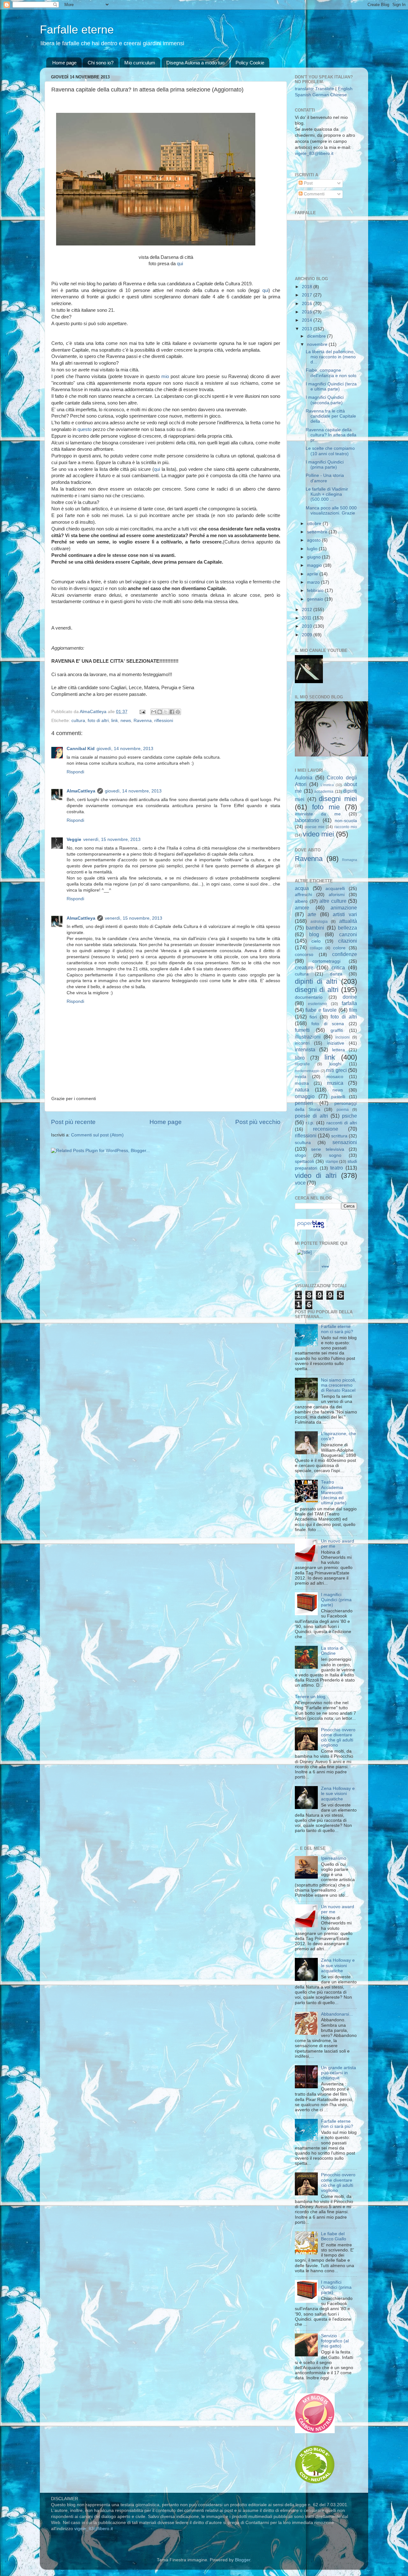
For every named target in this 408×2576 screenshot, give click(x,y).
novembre (318, 344)
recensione (326, 1129)
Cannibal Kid (81, 749)
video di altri (316, 1175)
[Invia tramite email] (154, 712)
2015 (308, 312)
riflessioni (164, 721)
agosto (314, 540)
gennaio (316, 599)
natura (302, 1090)
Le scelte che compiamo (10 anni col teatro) (330, 451)
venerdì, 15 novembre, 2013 (112, 839)
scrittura (339, 1136)
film (353, 1010)
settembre (318, 532)
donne (350, 997)
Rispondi (75, 772)
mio (165, 376)
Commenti (313, 194)
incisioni (342, 1037)
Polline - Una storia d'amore (325, 478)
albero (301, 901)
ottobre (315, 524)
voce (300, 1183)
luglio (313, 549)
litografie (302, 1064)
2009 (308, 635)
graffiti (337, 1030)
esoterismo (317, 1004)
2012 (308, 610)
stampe (332, 1162)
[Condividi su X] (166, 712)
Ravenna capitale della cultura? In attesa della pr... (331, 435)
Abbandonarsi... (337, 2014)
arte (312, 914)
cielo (316, 941)
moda (301, 1077)
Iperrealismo (334, 1858)
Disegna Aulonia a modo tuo (195, 63)
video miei (318, 834)
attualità (348, 921)
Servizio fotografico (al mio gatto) (335, 2341)
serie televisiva (328, 1149)
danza (336, 974)
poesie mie (314, 827)
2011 (307, 618)
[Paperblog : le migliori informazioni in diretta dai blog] (311, 1228)
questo (84, 429)
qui (180, 264)
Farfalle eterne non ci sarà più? (337, 1329)
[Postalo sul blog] (160, 712)
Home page (64, 63)
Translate (325, 89)
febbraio (316, 591)
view (325, 1266)
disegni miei (338, 799)
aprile (313, 574)
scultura (303, 1143)
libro (300, 1058)
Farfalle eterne (77, 29)
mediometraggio (307, 1071)
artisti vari (345, 914)
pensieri (304, 1103)
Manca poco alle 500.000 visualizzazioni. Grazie (331, 511)
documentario (309, 997)
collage (316, 948)
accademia (324, 792)
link (115, 721)
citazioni (348, 941)
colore (339, 948)
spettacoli (304, 1161)
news (126, 721)
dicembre (317, 336)
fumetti (302, 1030)
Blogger (243, 2560)
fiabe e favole (321, 1010)
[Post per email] (142, 712)
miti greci (336, 1070)
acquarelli (335, 889)
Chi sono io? (101, 63)
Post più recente (73, 1122)
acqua (302, 888)
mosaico (335, 1077)
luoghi (335, 1064)
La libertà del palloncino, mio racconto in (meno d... (331, 357)
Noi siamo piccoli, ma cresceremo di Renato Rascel (339, 1385)
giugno (314, 557)
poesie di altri (311, 1116)
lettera (339, 1050)
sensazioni (345, 1142)
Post (308, 183)
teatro (337, 1168)
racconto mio (346, 827)
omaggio (305, 1096)
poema (343, 1110)
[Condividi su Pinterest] (178, 712)
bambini (315, 928)
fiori (313, 1017)
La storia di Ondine (332, 1651)
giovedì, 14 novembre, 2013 (125, 749)
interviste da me (318, 814)
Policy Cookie (250, 63)
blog (314, 934)
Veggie (74, 839)
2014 (308, 320)
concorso (304, 955)
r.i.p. (310, 1123)
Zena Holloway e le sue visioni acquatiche (338, 1794)
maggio (315, 565)
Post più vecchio (258, 1122)
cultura (78, 721)
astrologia (319, 922)
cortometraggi (326, 961)
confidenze (345, 954)
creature (304, 967)
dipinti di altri (316, 981)
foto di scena (328, 1024)
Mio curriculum (140, 63)
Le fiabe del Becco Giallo (334, 2236)
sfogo (300, 1155)
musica (335, 1083)
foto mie (326, 807)
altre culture (333, 901)
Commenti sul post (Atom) (97, 1135)
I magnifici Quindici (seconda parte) (325, 400)
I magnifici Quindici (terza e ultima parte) (331, 387)
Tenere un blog (310, 1697)
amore (302, 908)
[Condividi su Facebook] (172, 712)
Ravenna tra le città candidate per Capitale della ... (331, 416)
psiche (350, 1116)
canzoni (348, 934)
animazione (344, 908)
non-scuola (346, 821)
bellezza (347, 928)
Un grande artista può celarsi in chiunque (339, 2073)
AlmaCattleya (81, 791)
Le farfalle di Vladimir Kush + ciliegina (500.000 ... (327, 494)
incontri (302, 1043)
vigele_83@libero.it (314, 153)
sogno (335, 1155)
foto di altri (98, 721)
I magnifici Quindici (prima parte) (325, 465)
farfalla (349, 1003)
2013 (308, 329)
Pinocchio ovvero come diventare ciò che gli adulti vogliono (338, 1738)
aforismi (337, 895)
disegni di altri (317, 990)
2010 (308, 626)
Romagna (350, 860)
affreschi (303, 895)
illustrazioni (308, 1037)
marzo (314, 582)
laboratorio (307, 820)
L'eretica (327, 785)
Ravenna (143, 721)
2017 (308, 295)
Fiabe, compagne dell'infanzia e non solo (331, 373)
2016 (308, 304)
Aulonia (304, 777)
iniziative (336, 1043)
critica (338, 967)
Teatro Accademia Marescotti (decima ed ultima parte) (334, 1492)
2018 (308, 287)
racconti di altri (342, 1123)
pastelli (338, 1097)
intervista (305, 1049)
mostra (302, 1083)
